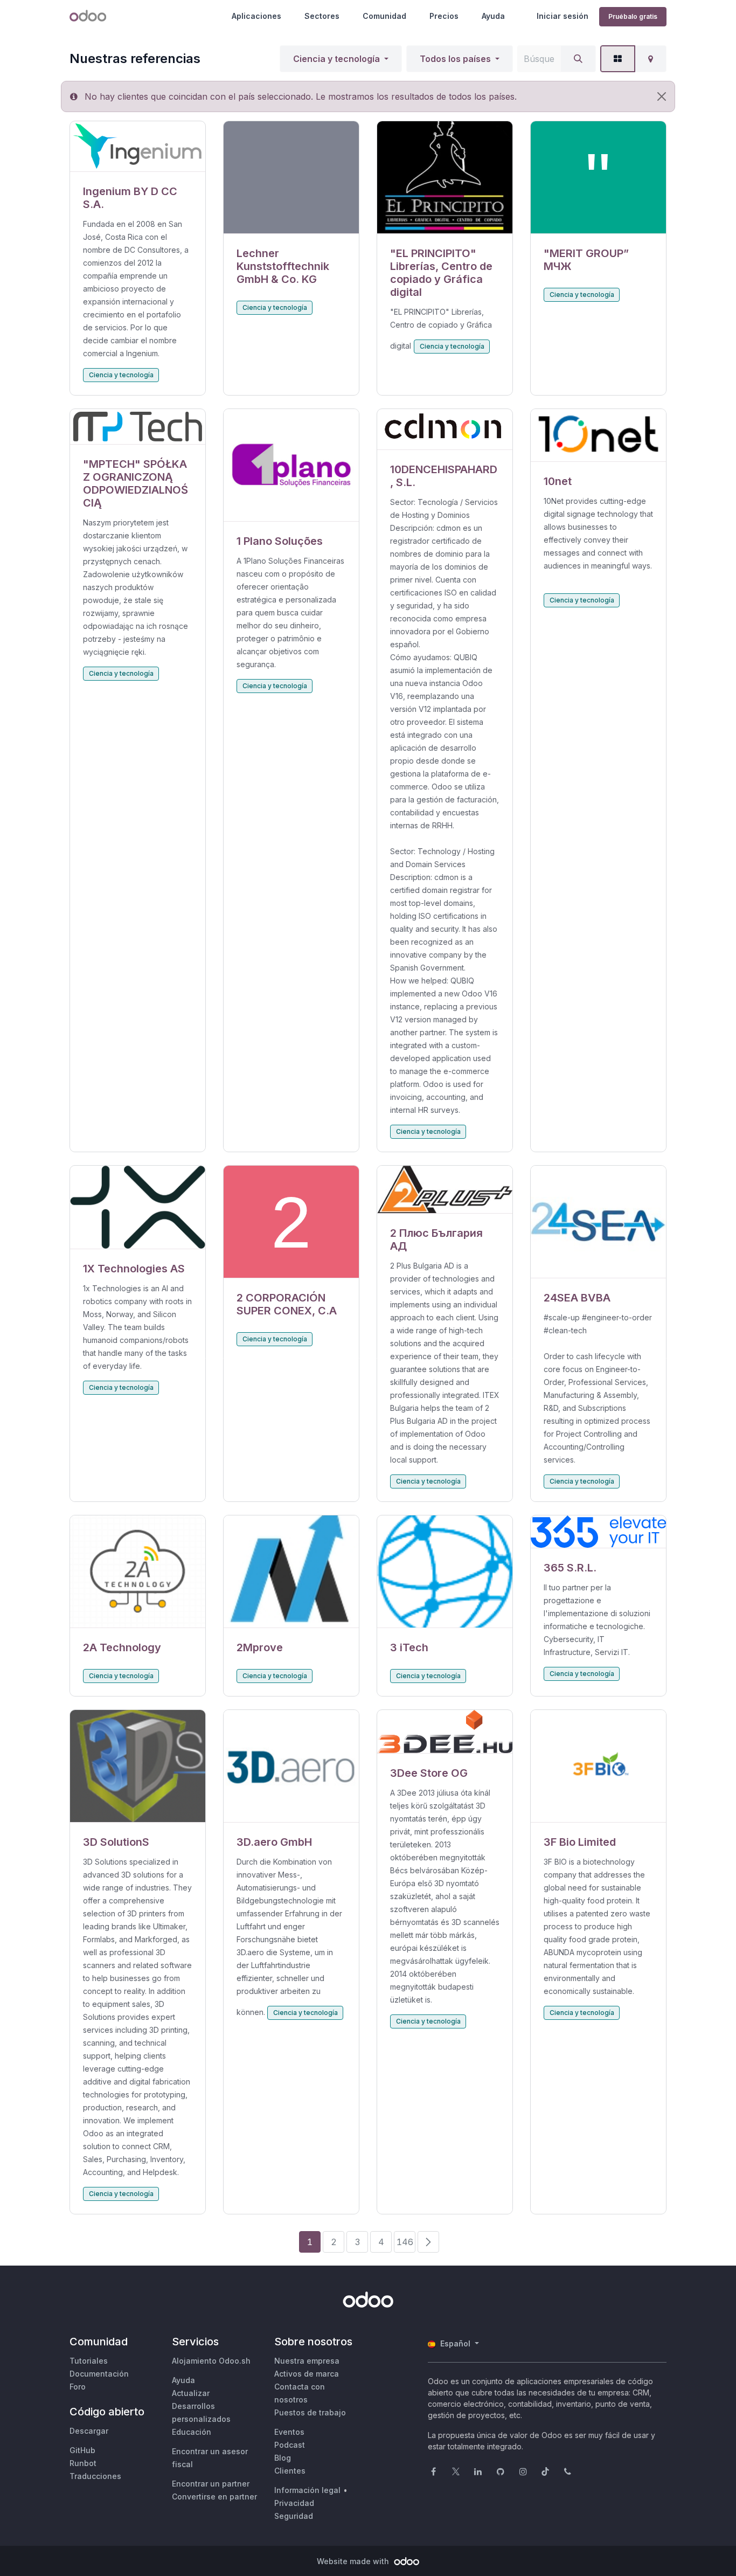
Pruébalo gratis (633, 16)
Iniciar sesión (563, 16)
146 (405, 2242)
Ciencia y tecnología (336, 59)
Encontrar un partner (211, 2484)
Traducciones (95, 2476)
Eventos (289, 2432)
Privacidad (294, 2503)
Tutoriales (89, 2361)
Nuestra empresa (307, 2361)
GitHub (82, 2450)
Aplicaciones (256, 16)
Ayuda (493, 16)
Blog (283, 2458)
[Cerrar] (662, 96)
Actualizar (191, 2393)
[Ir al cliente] (138, 147)
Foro (78, 2387)
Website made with (354, 2561)
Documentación (99, 2374)
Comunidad (384, 16)
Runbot (83, 2463)
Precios (444, 16)
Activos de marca (307, 2374)
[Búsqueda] (578, 59)
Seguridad (294, 2516)
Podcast (290, 2445)
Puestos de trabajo (310, 2412)
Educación (192, 2432)
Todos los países (455, 59)
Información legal (307, 2490)
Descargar (89, 2431)
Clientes (290, 2471)
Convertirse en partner (214, 2497)
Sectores (322, 16)
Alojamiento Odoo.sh (211, 2361)
